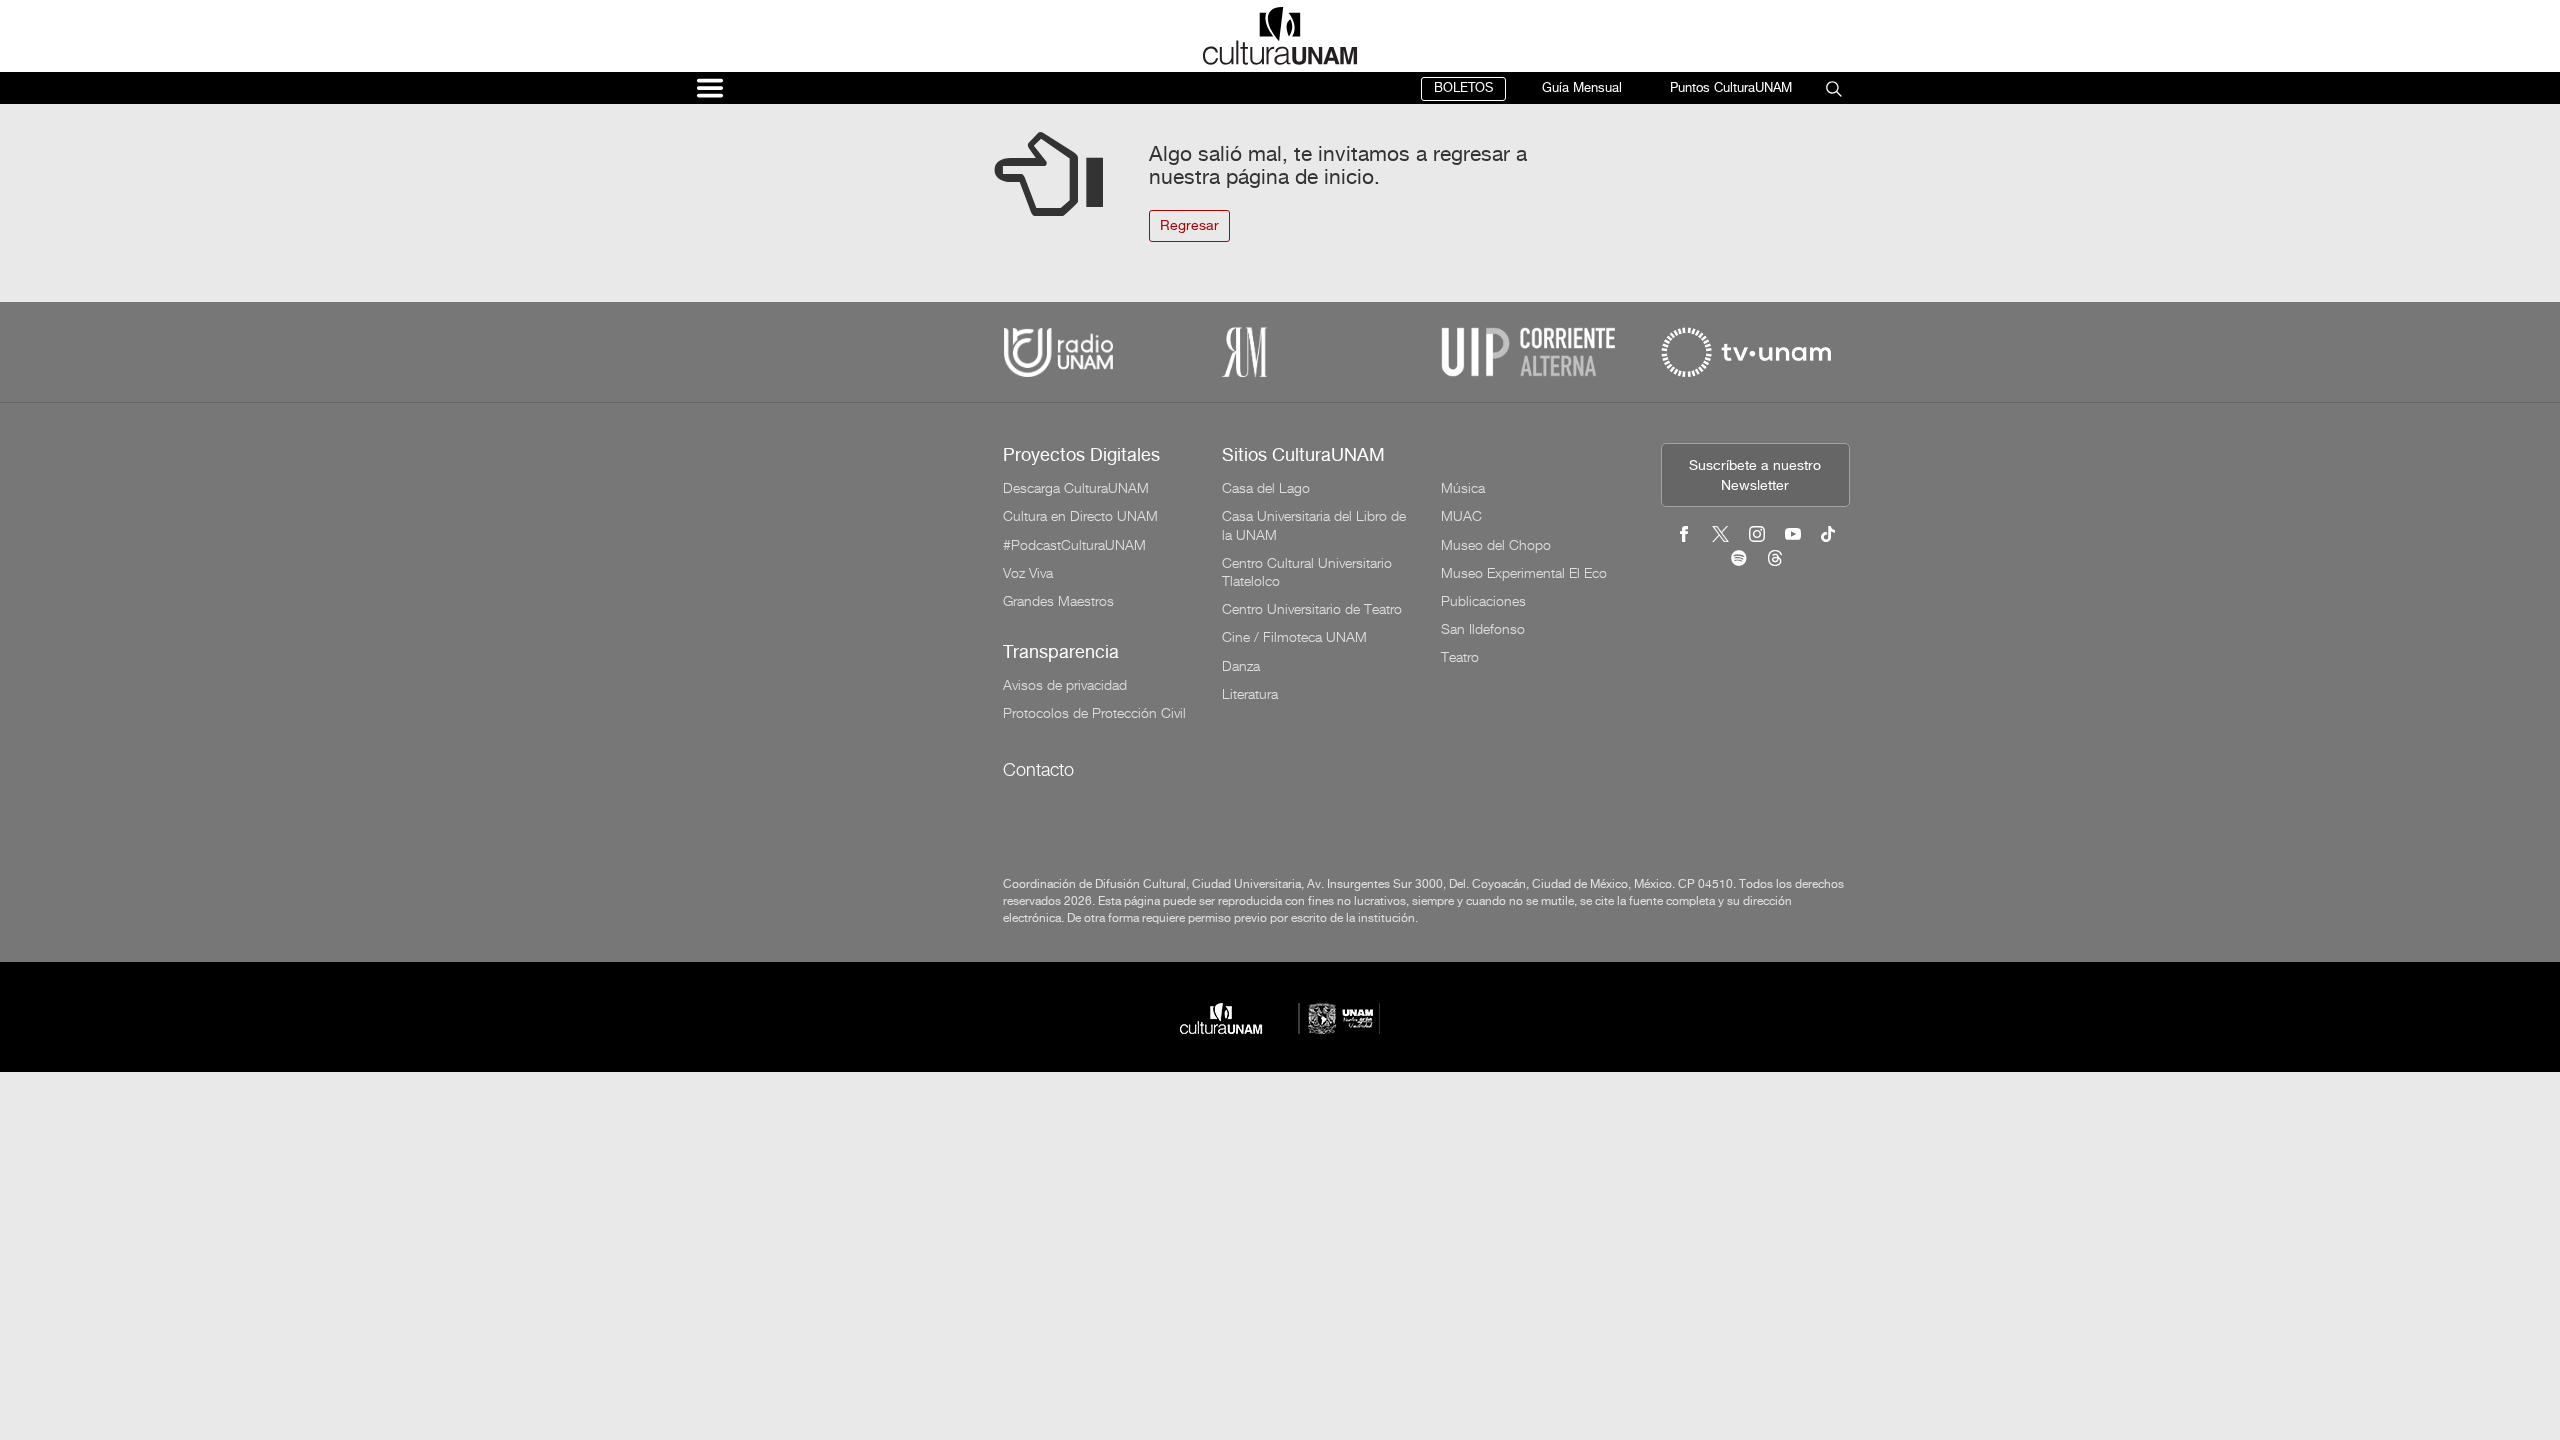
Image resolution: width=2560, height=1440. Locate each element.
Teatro (1460, 657)
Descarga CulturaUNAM (1076, 488)
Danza (1241, 666)
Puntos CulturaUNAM (1731, 88)
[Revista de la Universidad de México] (1244, 352)
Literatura (1250, 694)
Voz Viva (1028, 573)
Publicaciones (1483, 601)
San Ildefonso (1483, 629)
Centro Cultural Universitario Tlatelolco (1307, 572)
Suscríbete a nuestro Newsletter (1755, 476)
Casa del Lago (1266, 488)
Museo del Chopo (1496, 545)
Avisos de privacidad (1065, 685)
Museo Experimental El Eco (1524, 573)
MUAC (1461, 516)
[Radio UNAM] (1058, 352)
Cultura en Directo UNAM (1080, 516)
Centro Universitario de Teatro (1312, 609)
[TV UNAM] (1746, 352)
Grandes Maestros (1058, 601)
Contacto (1038, 769)
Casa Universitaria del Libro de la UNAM (1314, 525)
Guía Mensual (1582, 88)
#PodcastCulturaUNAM (1074, 545)
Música (1463, 488)
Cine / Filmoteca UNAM (1294, 637)
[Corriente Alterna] (1528, 352)
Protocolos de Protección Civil (1094, 713)
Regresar (1189, 226)
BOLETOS (1463, 88)
